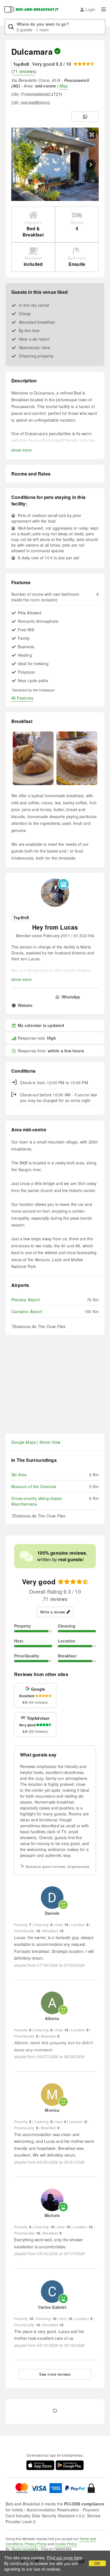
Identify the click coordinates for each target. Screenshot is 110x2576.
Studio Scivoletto (25, 2549)
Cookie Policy (66, 2544)
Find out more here (65, 2558)
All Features (22, 698)
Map (64, 86)
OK (97, 2563)
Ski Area (19, 1475)
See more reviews (55, 2374)
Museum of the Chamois (34, 1486)
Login (90, 9)
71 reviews (24, 71)
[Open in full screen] (92, 135)
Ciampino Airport (27, 1311)
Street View (50, 1442)
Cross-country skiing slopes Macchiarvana (37, 1501)
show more (21, 450)
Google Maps (24, 1442)
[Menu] (104, 9)
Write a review (53, 1612)
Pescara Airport (26, 1300)
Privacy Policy (36, 2544)
